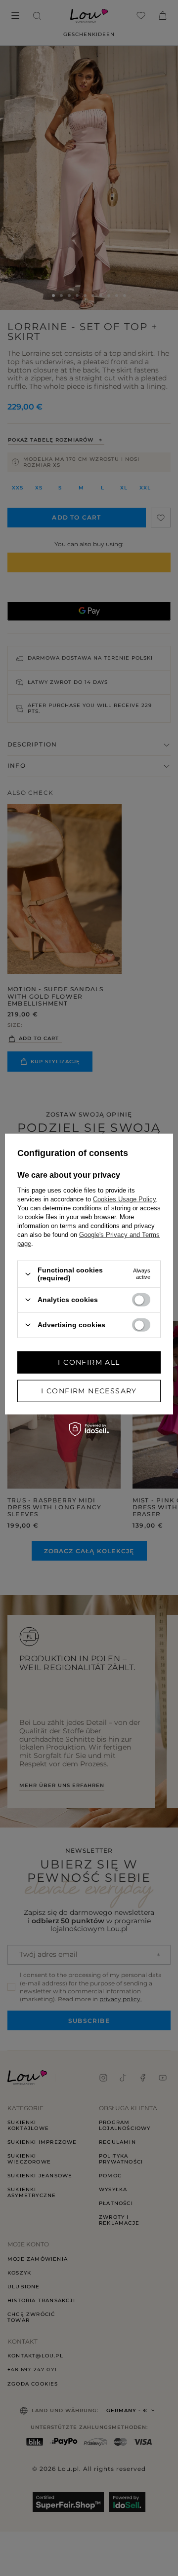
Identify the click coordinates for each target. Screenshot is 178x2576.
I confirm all (89, 1362)
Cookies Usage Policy (124, 1199)
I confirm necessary (89, 1391)
